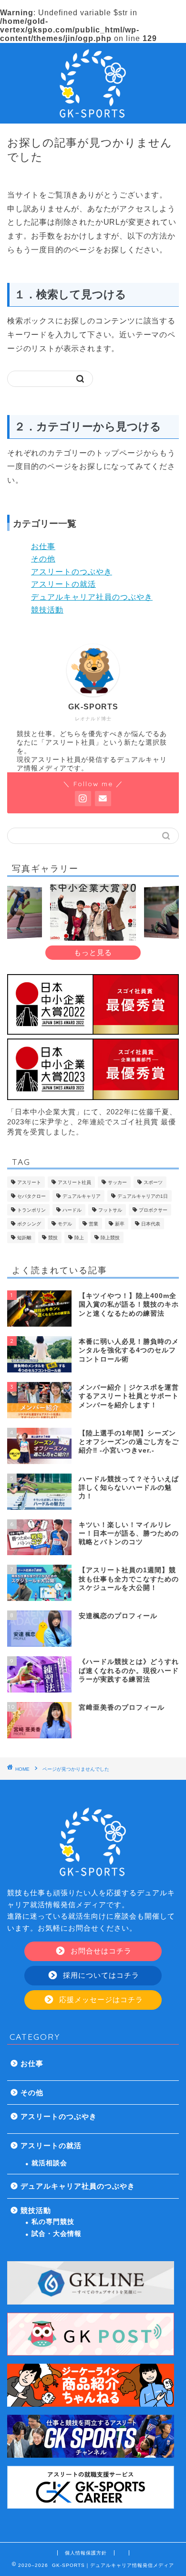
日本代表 (151, 1224)
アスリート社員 (74, 1182)
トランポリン (31, 1210)
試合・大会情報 (57, 2234)
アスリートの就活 (63, 584)
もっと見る (93, 952)
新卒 (120, 1224)
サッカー (117, 1182)
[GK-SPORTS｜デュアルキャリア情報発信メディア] (93, 116)
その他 (43, 559)
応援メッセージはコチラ (100, 2000)
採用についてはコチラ (100, 1975)
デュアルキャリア (82, 1196)
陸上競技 (110, 1238)
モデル (65, 1224)
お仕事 (43, 546)
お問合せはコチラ (100, 1951)
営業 (93, 1224)
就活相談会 (49, 2163)
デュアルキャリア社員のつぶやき (92, 597)
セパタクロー (31, 1196)
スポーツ (153, 1182)
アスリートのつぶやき (72, 572)
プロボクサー (153, 1210)
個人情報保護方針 (86, 2553)
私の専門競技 (53, 2222)
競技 (53, 1238)
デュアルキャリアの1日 (143, 1196)
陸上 (79, 1238)
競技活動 (47, 610)
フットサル (110, 1210)
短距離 (24, 1238)
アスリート (29, 1182)
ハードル (72, 1210)
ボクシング (29, 1224)
